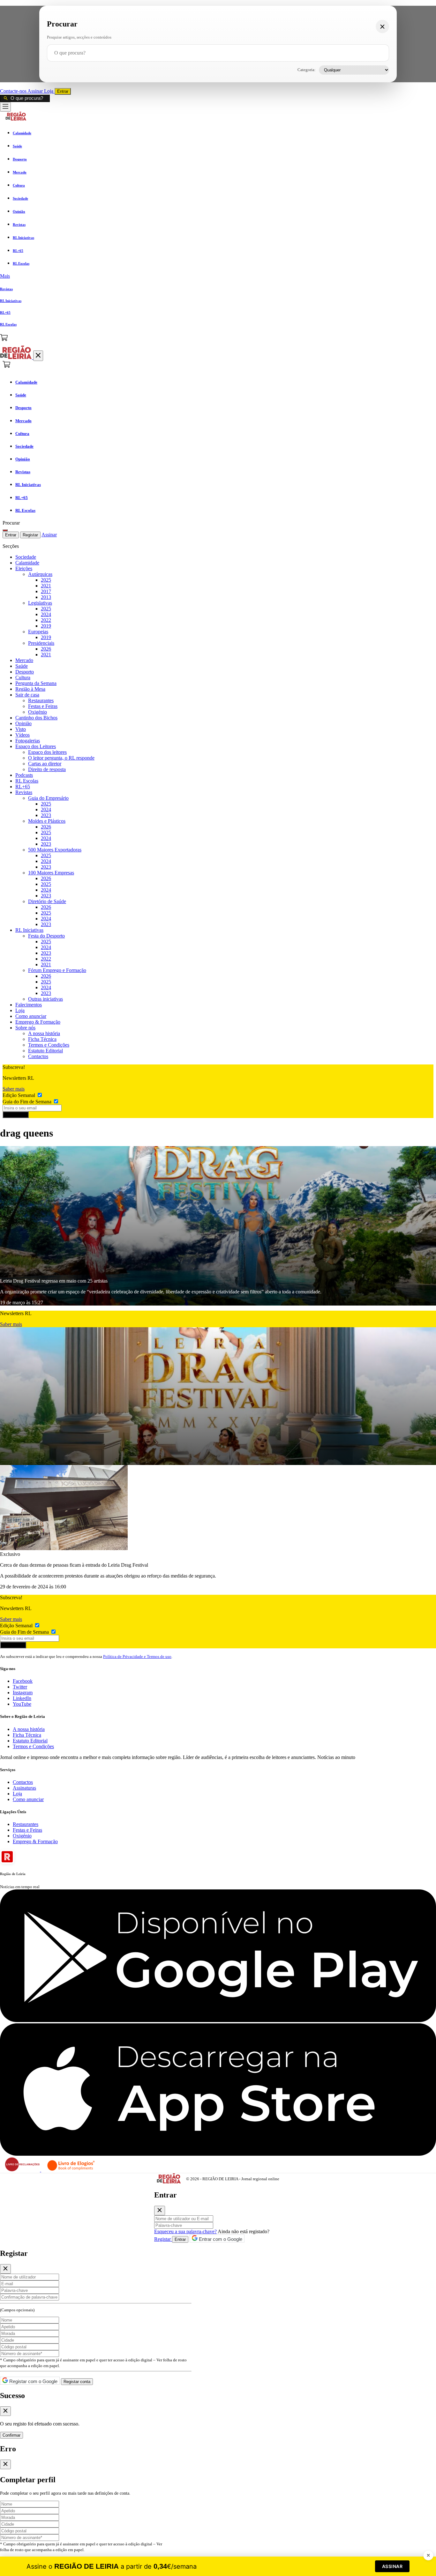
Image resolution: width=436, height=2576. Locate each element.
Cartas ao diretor (45, 764)
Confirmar (11, 2435)
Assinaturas (24, 1788)
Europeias (38, 632)
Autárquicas (40, 574)
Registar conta (77, 2382)
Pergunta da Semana (36, 683)
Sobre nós (25, 1028)
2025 (46, 580)
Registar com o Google (33, 2381)
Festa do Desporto (46, 936)
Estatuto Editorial (45, 1051)
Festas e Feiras (43, 706)
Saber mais (14, 1089)
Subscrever (16, 1115)
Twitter (20, 1687)
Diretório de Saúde (47, 901)
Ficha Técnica (42, 1039)
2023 (46, 815)
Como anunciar (31, 1016)
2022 (46, 620)
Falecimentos (29, 1005)
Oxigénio (38, 712)
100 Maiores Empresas (51, 873)
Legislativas (40, 603)
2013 (46, 597)
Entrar (63, 91)
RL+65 (23, 787)
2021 (46, 586)
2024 (46, 614)
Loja (49, 91)
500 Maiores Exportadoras (55, 850)
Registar (30, 535)
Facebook (23, 1681)
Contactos (38, 1056)
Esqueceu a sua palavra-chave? (185, 2231)
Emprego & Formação (38, 1022)
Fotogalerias (28, 741)
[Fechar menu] (38, 356)
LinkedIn (22, 1698)
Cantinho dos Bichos (36, 718)
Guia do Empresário (48, 798)
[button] (218, 276)
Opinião (23, 723)
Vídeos (23, 735)
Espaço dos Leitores (36, 746)
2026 (46, 649)
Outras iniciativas (45, 999)
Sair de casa (27, 695)
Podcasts (24, 775)
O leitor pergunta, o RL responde (61, 758)
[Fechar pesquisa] (382, 26)
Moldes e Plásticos (47, 821)
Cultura (23, 677)
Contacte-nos (14, 91)
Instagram (23, 1693)
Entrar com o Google (220, 2239)
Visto (21, 729)
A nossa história (44, 1033)
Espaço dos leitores (47, 752)
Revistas (24, 792)
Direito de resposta (47, 769)
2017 (46, 591)
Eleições (24, 568)
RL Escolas (27, 781)
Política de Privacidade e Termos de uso (137, 1656)
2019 (46, 626)
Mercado (24, 660)
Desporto (25, 672)
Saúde (22, 666)
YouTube (22, 1704)
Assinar (36, 91)
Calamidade (27, 563)
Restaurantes (41, 700)
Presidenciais (41, 643)
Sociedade (26, 557)
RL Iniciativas (29, 930)
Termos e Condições (49, 1045)
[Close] (160, 2211)
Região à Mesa (30, 689)
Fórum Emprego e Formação (57, 970)
